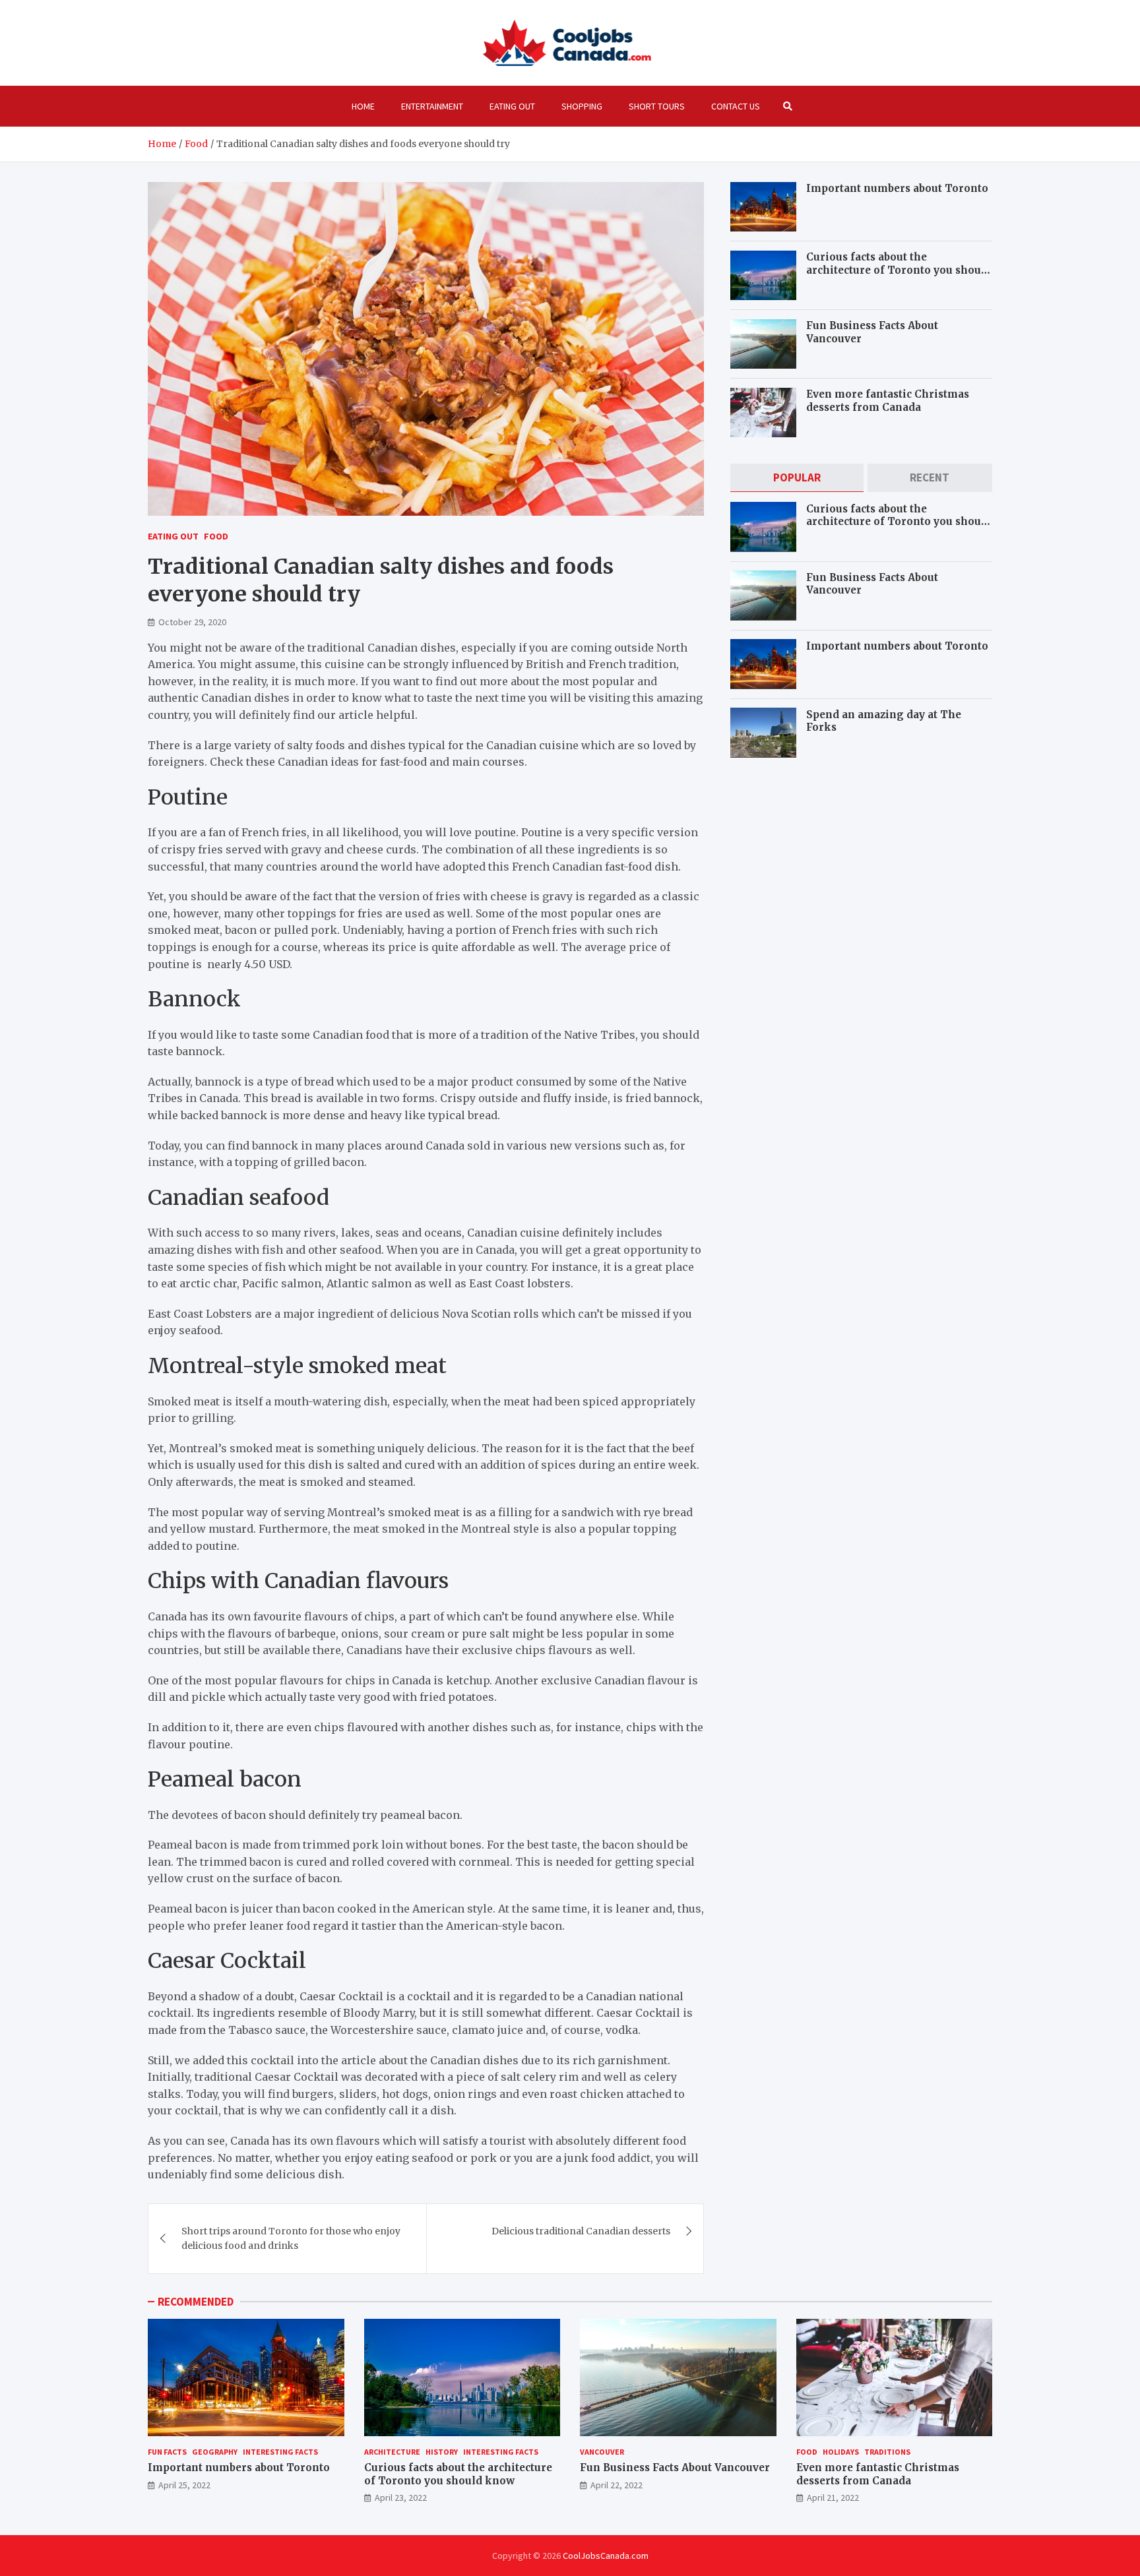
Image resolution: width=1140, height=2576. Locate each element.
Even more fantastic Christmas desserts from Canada (888, 401)
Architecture (392, 2452)
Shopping (582, 106)
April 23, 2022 (401, 2498)
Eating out (512, 106)
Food (216, 536)
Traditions (887, 2452)
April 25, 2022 (184, 2485)
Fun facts (167, 2452)
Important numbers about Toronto (897, 188)
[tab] (797, 478)
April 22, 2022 (617, 2485)
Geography (215, 2452)
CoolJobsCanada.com (606, 2556)
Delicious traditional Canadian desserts (581, 2231)
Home (363, 106)
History (442, 2452)
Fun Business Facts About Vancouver (675, 2468)
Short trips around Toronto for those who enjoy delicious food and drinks (291, 2238)
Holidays (841, 2452)
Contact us (736, 106)
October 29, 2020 (192, 622)
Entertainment (432, 106)
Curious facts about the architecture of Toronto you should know (899, 270)
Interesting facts (280, 2452)
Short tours (657, 106)
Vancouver (602, 2452)
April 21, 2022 (833, 2498)
